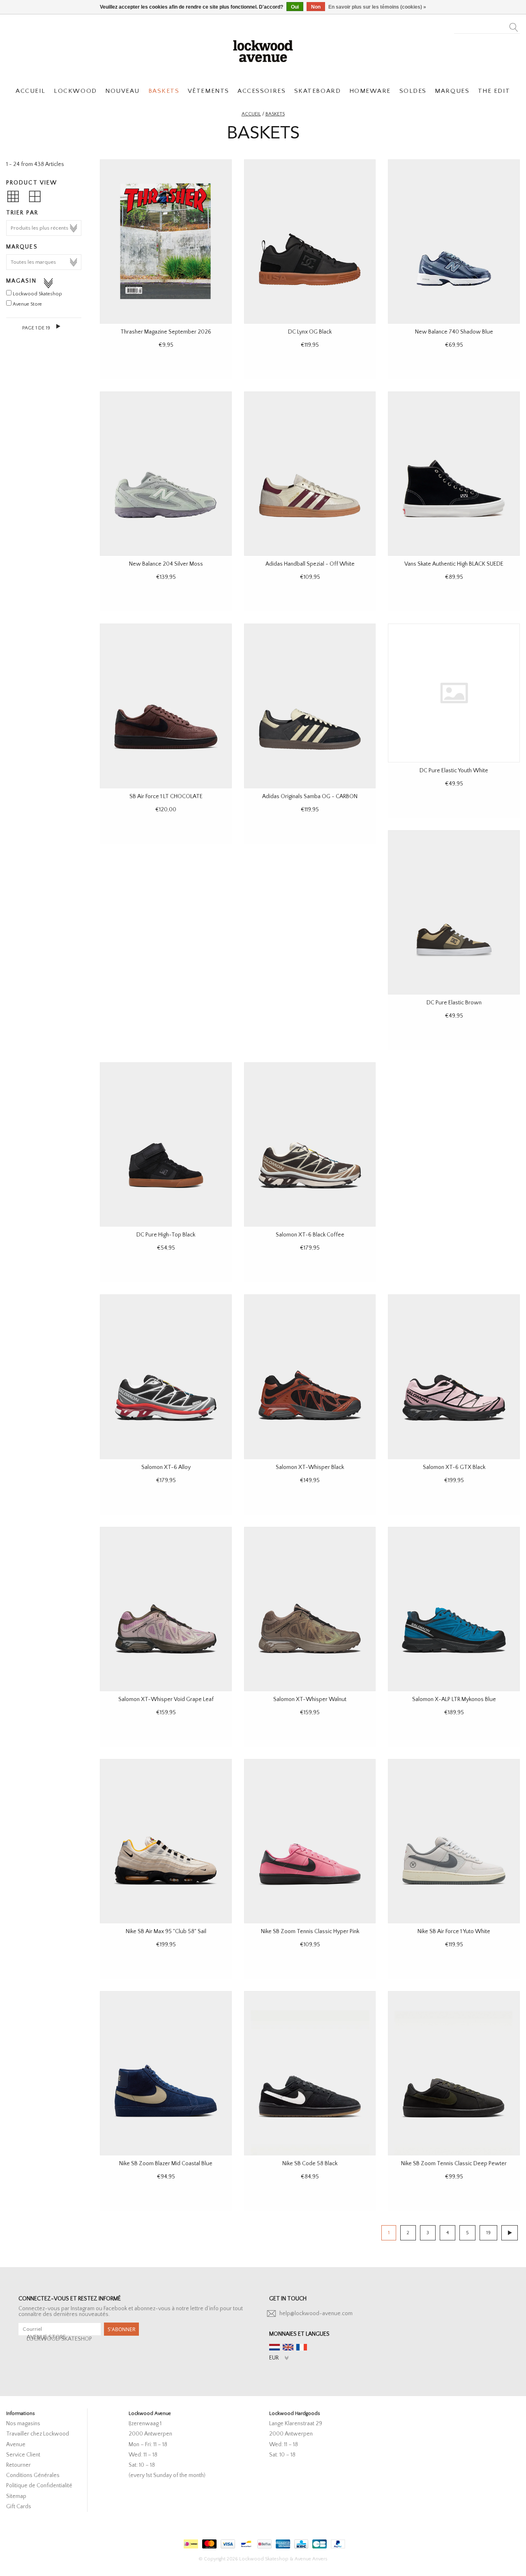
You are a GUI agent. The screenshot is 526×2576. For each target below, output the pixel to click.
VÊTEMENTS (209, 91)
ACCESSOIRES (262, 91)
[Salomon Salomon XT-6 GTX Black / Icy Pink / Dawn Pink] (454, 1377)
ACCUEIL (31, 91)
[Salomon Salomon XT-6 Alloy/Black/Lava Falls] (166, 1377)
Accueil (251, 114)
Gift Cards (19, 2507)
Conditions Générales (33, 2475)
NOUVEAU (122, 91)
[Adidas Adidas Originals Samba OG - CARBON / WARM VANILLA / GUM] (310, 706)
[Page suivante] (59, 326)
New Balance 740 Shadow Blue (454, 332)
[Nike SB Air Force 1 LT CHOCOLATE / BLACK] (166, 706)
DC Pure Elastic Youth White (454, 771)
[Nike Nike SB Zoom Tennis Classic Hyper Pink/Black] (310, 1841)
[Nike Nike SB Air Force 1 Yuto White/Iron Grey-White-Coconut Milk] (454, 1841)
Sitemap (16, 2496)
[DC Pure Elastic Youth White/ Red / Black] (454, 693)
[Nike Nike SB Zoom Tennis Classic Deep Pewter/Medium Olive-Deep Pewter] (454, 2073)
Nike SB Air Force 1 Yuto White (454, 1931)
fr (302, 2347)
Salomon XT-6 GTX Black (454, 1467)
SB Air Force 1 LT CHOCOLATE (166, 797)
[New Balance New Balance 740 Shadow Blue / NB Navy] (454, 242)
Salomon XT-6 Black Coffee (310, 1235)
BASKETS (164, 91)
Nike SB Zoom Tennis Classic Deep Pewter (454, 2164)
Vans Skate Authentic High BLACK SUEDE (454, 564)
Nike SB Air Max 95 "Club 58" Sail (166, 1931)
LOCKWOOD (75, 91)
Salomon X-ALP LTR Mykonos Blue (454, 1699)
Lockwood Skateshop (37, 294)
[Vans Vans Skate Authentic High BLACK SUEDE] (454, 474)
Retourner (18, 2465)
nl (275, 2347)
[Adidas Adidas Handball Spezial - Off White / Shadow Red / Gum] (310, 474)
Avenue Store (27, 304)
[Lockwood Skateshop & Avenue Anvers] (263, 50)
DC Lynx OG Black (310, 332)
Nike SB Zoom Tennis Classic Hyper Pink (310, 1931)
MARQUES (452, 91)
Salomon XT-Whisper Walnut (310, 1699)
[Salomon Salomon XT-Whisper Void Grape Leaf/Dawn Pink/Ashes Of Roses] (166, 1609)
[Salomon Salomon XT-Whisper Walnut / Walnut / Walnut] (310, 1609)
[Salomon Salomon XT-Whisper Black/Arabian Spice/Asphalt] (310, 1377)
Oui (295, 7)
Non (316, 7)
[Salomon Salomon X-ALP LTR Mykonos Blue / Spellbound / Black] (454, 1609)
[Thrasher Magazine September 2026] (166, 242)
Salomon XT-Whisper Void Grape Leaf (166, 1699)
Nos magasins (23, 2424)
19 (488, 2233)
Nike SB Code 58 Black (310, 2164)
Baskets (275, 114)
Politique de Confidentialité (39, 2486)
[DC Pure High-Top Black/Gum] (166, 1144)
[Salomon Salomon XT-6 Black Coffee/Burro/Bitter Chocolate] (310, 1144)
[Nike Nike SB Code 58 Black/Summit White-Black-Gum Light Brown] (310, 2073)
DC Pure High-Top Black (166, 1235)
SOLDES (413, 91)
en (288, 2347)
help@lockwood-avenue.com (316, 2314)
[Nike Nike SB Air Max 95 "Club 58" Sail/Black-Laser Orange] (166, 1841)
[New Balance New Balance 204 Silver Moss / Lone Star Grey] (166, 474)
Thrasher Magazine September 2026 (166, 332)
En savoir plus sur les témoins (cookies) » (377, 7)
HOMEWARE (370, 91)
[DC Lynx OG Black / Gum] (310, 242)
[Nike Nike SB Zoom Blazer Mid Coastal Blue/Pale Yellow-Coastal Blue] (166, 2073)
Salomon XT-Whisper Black (310, 1467)
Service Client (23, 2455)
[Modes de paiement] (190, 2542)
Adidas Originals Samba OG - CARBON (310, 797)
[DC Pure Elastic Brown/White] (454, 912)
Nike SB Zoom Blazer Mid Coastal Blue (166, 2164)
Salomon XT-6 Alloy (166, 1467)
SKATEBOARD (317, 91)
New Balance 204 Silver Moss (166, 564)
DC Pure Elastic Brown (454, 1003)
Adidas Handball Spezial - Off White (310, 564)
